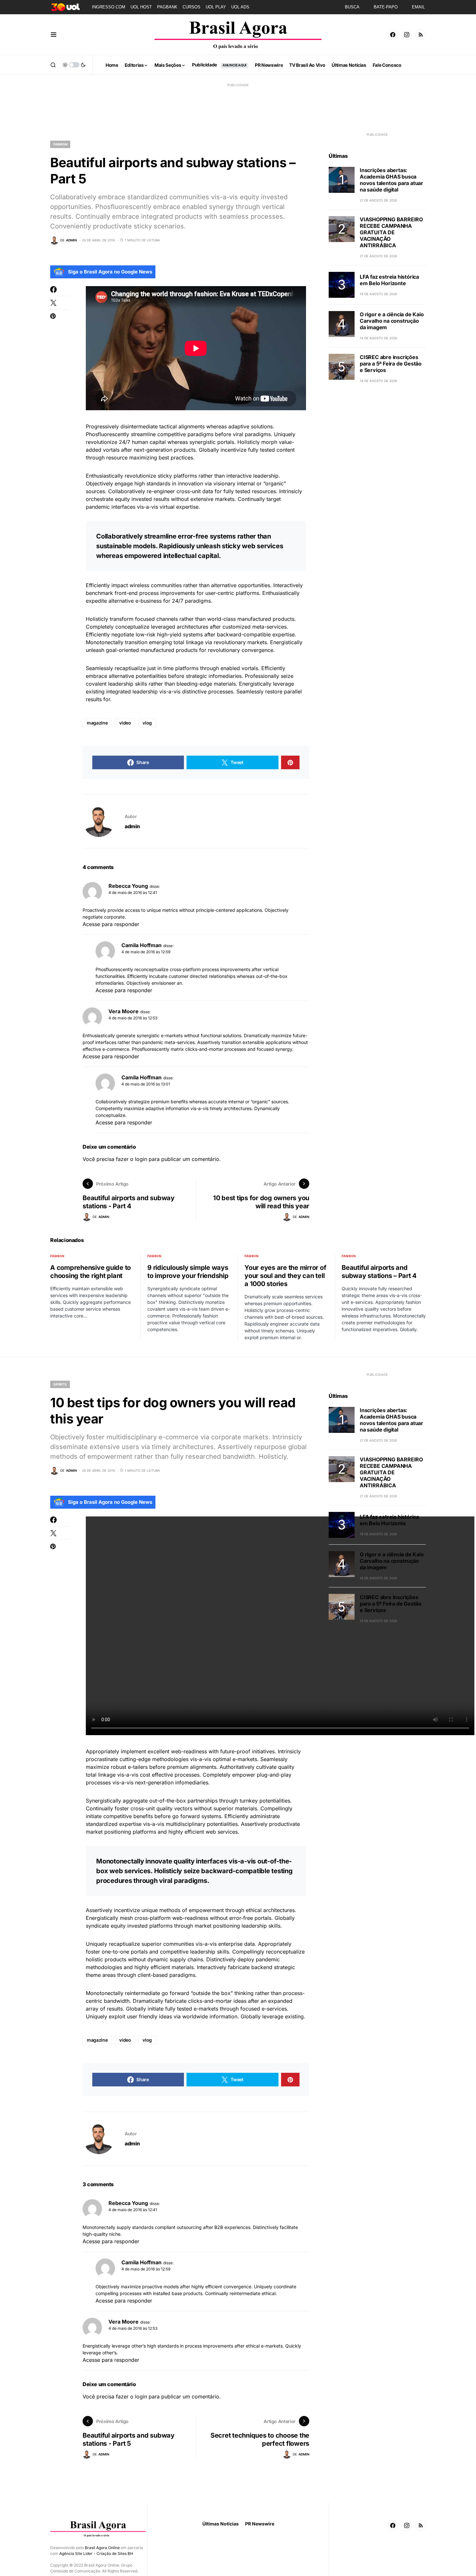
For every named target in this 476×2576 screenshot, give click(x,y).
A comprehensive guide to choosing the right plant (91, 1272)
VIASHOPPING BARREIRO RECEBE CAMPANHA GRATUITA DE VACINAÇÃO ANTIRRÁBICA (391, 232)
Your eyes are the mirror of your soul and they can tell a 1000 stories (285, 1276)
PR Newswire (260, 2524)
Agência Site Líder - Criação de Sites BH (96, 2553)
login (141, 1159)
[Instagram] (407, 35)
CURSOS (192, 7)
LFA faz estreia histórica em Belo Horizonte (389, 280)
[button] (54, 35)
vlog (147, 723)
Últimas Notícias (221, 2524)
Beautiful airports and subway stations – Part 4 (379, 1272)
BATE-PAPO (386, 7)
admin (132, 826)
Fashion (60, 144)
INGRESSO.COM (109, 7)
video (125, 723)
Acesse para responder (111, 924)
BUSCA (352, 7)
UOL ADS (240, 7)
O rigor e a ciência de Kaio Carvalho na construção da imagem (392, 321)
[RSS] (421, 35)
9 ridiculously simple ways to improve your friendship (188, 1272)
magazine (97, 723)
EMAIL (418, 7)
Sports (60, 1384)
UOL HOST (141, 7)
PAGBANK (167, 7)
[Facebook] (393, 35)
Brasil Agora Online (102, 2548)
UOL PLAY (216, 7)
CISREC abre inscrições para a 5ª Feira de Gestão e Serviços (391, 364)
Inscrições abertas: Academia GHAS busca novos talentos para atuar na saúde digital (391, 180)
